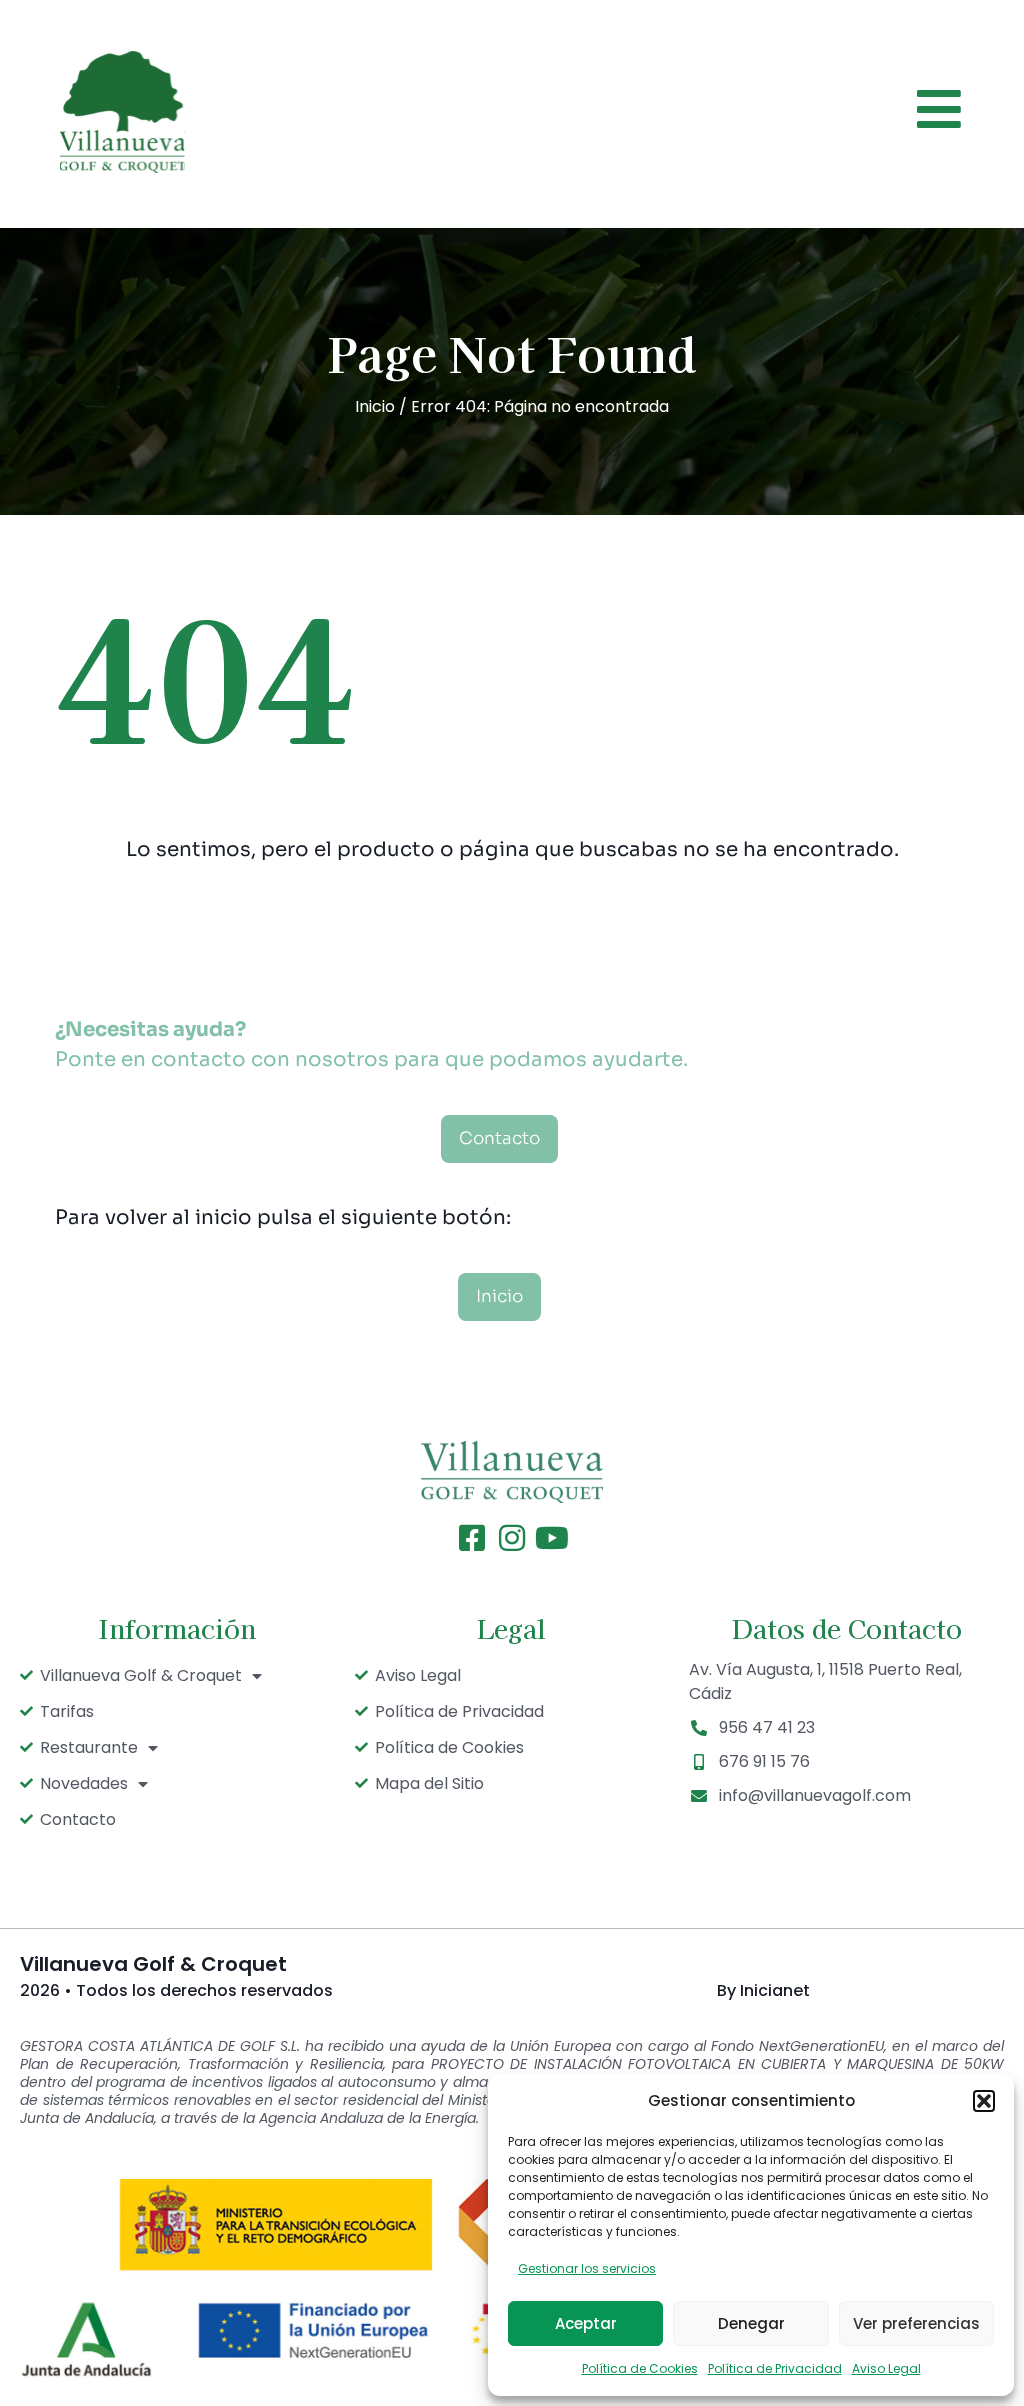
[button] (984, 2101)
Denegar (751, 2323)
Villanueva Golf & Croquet (141, 1675)
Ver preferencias (916, 2323)
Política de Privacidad (775, 2368)
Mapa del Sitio (429, 1783)
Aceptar (586, 2323)
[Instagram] (512, 1538)
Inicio (375, 406)
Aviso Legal (886, 2368)
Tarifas (67, 1711)
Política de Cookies (640, 2368)
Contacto (78, 1819)
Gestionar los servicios (587, 2268)
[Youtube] (552, 1538)
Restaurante (89, 1747)
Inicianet (775, 1990)
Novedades (84, 1783)
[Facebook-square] (472, 1538)
